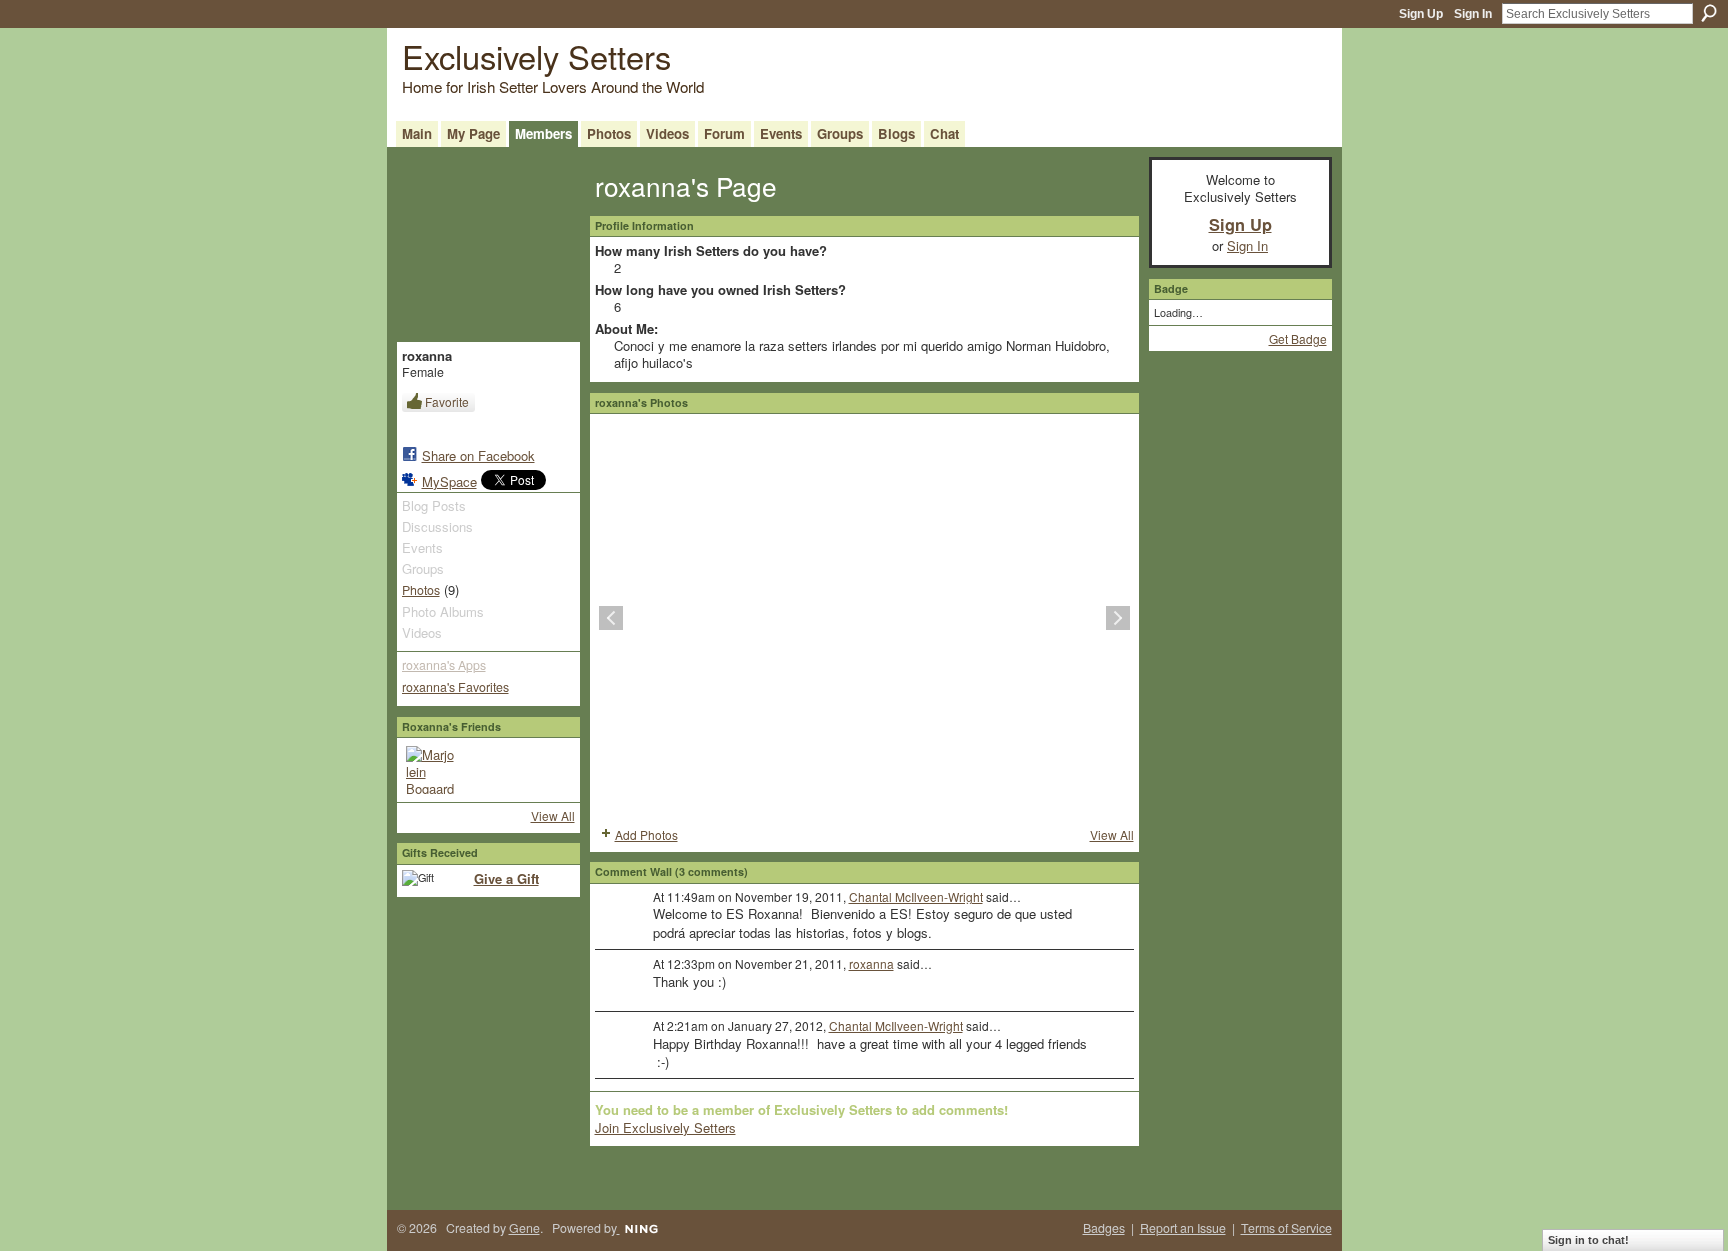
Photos (421, 590)
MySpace (449, 481)
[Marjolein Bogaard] (430, 770)
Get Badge (1298, 338)
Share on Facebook (478, 455)
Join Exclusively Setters (665, 1127)
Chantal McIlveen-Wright (916, 896)
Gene (524, 1228)
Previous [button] (611, 618)
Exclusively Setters (536, 55)
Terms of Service (1286, 1228)
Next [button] (1118, 618)
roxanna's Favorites (455, 687)
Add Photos (646, 834)
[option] (864, 618)
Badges (1104, 1228)
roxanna (871, 963)
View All (553, 815)
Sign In (1473, 14)
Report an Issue (1183, 1228)
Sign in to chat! (1588, 1240)
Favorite (447, 401)
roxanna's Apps (444, 665)
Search (1709, 13)
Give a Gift (506, 878)
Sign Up (1421, 14)
